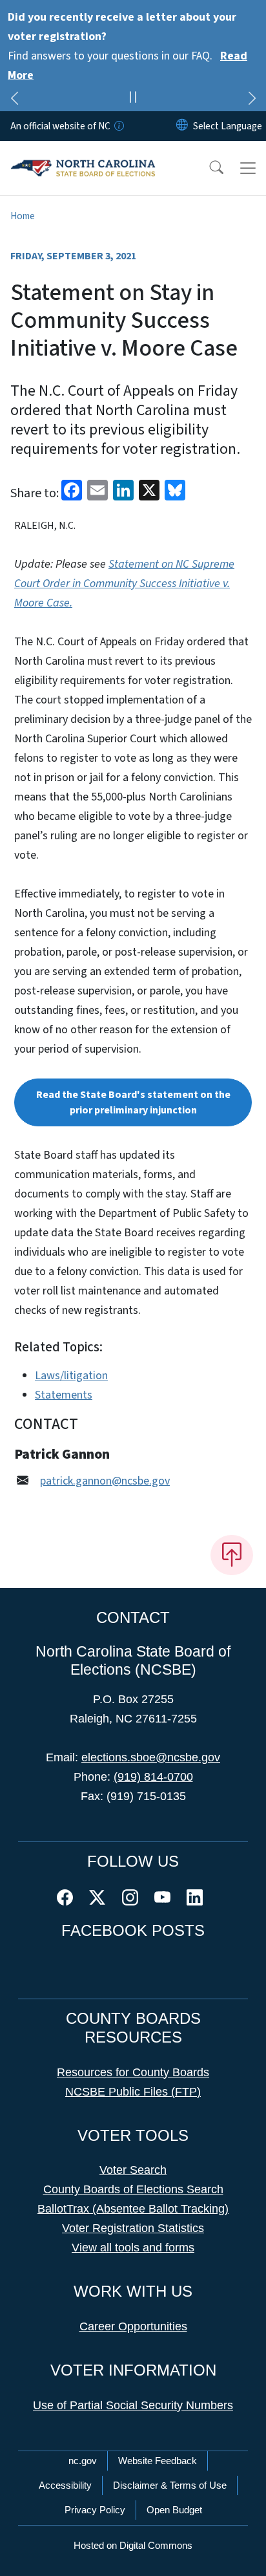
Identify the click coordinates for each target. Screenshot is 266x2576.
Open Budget (174, 2510)
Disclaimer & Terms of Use (170, 2485)
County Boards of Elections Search (133, 2189)
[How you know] (118, 126)
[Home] (83, 156)
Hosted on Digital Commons (133, 2545)
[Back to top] (232, 1555)
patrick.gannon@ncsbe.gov (105, 1481)
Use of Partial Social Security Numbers (133, 2405)
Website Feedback (158, 2461)
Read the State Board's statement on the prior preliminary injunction (133, 1102)
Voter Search (133, 2170)
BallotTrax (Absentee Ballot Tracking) (133, 2209)
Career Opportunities (133, 2326)
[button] (208, 168)
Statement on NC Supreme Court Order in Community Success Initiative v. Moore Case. (124, 584)
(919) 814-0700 (153, 1777)
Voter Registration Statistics (133, 2228)
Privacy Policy (95, 2510)
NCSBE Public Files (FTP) (133, 2092)
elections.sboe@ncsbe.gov (151, 1757)
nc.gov (83, 2461)
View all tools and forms (133, 2248)
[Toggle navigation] (248, 168)
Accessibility (65, 2485)
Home (23, 216)
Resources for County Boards (133, 2072)
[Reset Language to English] (182, 126)
